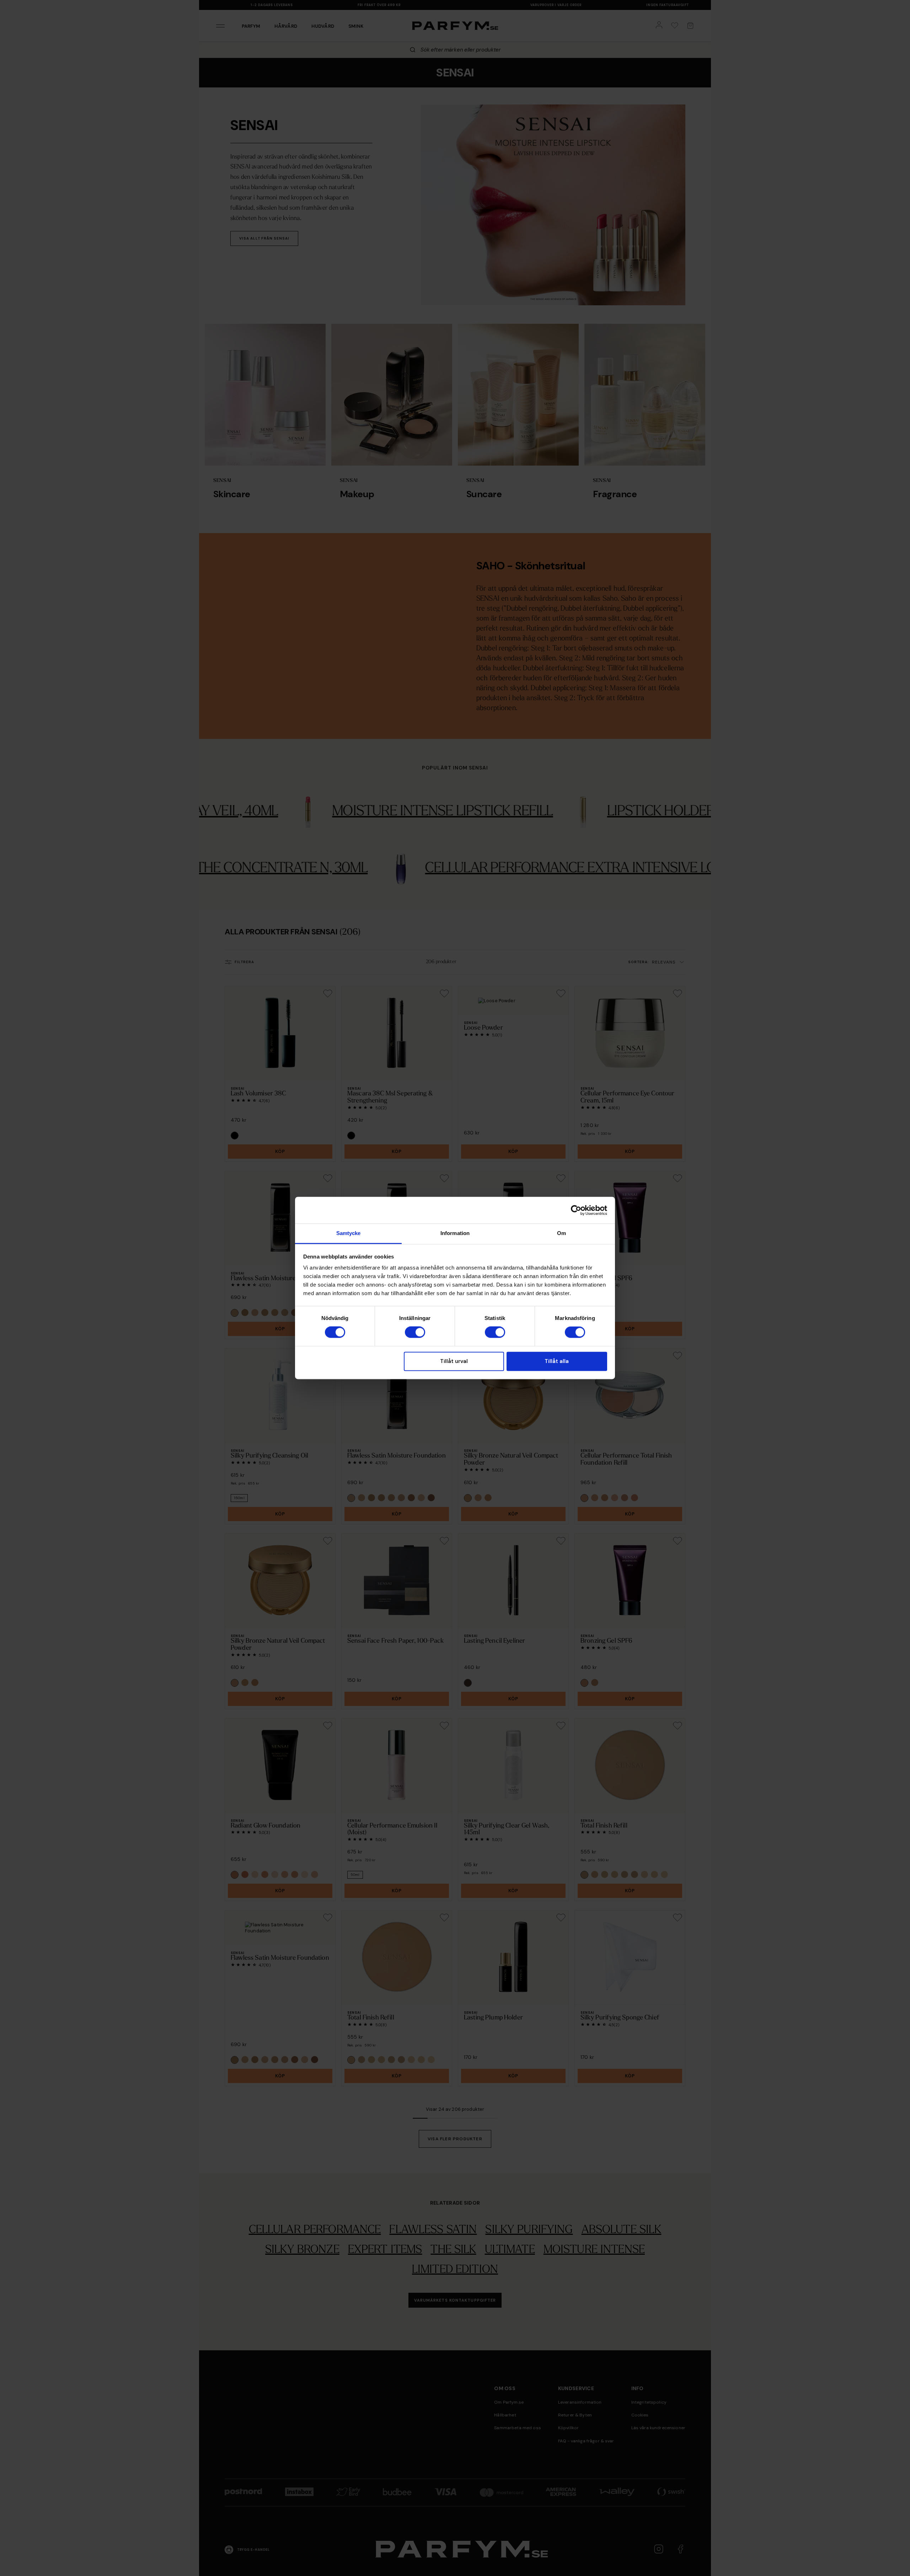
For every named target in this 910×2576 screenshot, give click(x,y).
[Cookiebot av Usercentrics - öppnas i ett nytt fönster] (576, 1210)
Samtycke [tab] (349, 1233)
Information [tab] (455, 1233)
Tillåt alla (557, 1361)
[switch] (415, 1332)
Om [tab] (561, 1233)
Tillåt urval (454, 1361)
